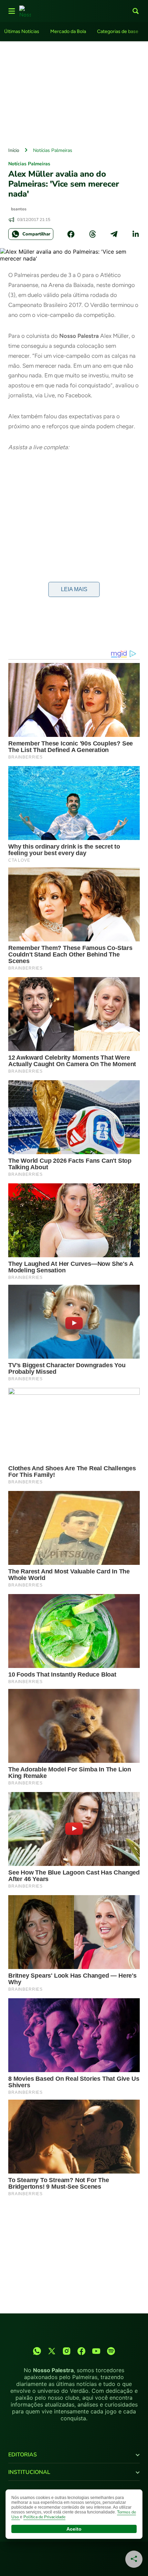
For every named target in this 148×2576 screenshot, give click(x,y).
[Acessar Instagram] (67, 2351)
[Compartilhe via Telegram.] (114, 234)
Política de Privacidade (44, 2517)
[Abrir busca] (136, 11)
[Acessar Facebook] (81, 2351)
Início (14, 150)
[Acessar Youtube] (96, 2351)
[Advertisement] (74, 92)
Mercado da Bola (68, 31)
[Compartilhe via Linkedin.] (136, 234)
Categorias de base (118, 31)
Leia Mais (74, 589)
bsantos (19, 209)
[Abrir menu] (12, 11)
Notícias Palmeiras (53, 150)
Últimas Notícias (22, 31)
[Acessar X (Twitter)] (52, 2351)
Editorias (23, 2455)
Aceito (74, 2529)
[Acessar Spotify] (111, 2351)
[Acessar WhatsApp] (37, 2351)
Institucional (29, 2472)
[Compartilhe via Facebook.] (71, 234)
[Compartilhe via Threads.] (93, 234)
